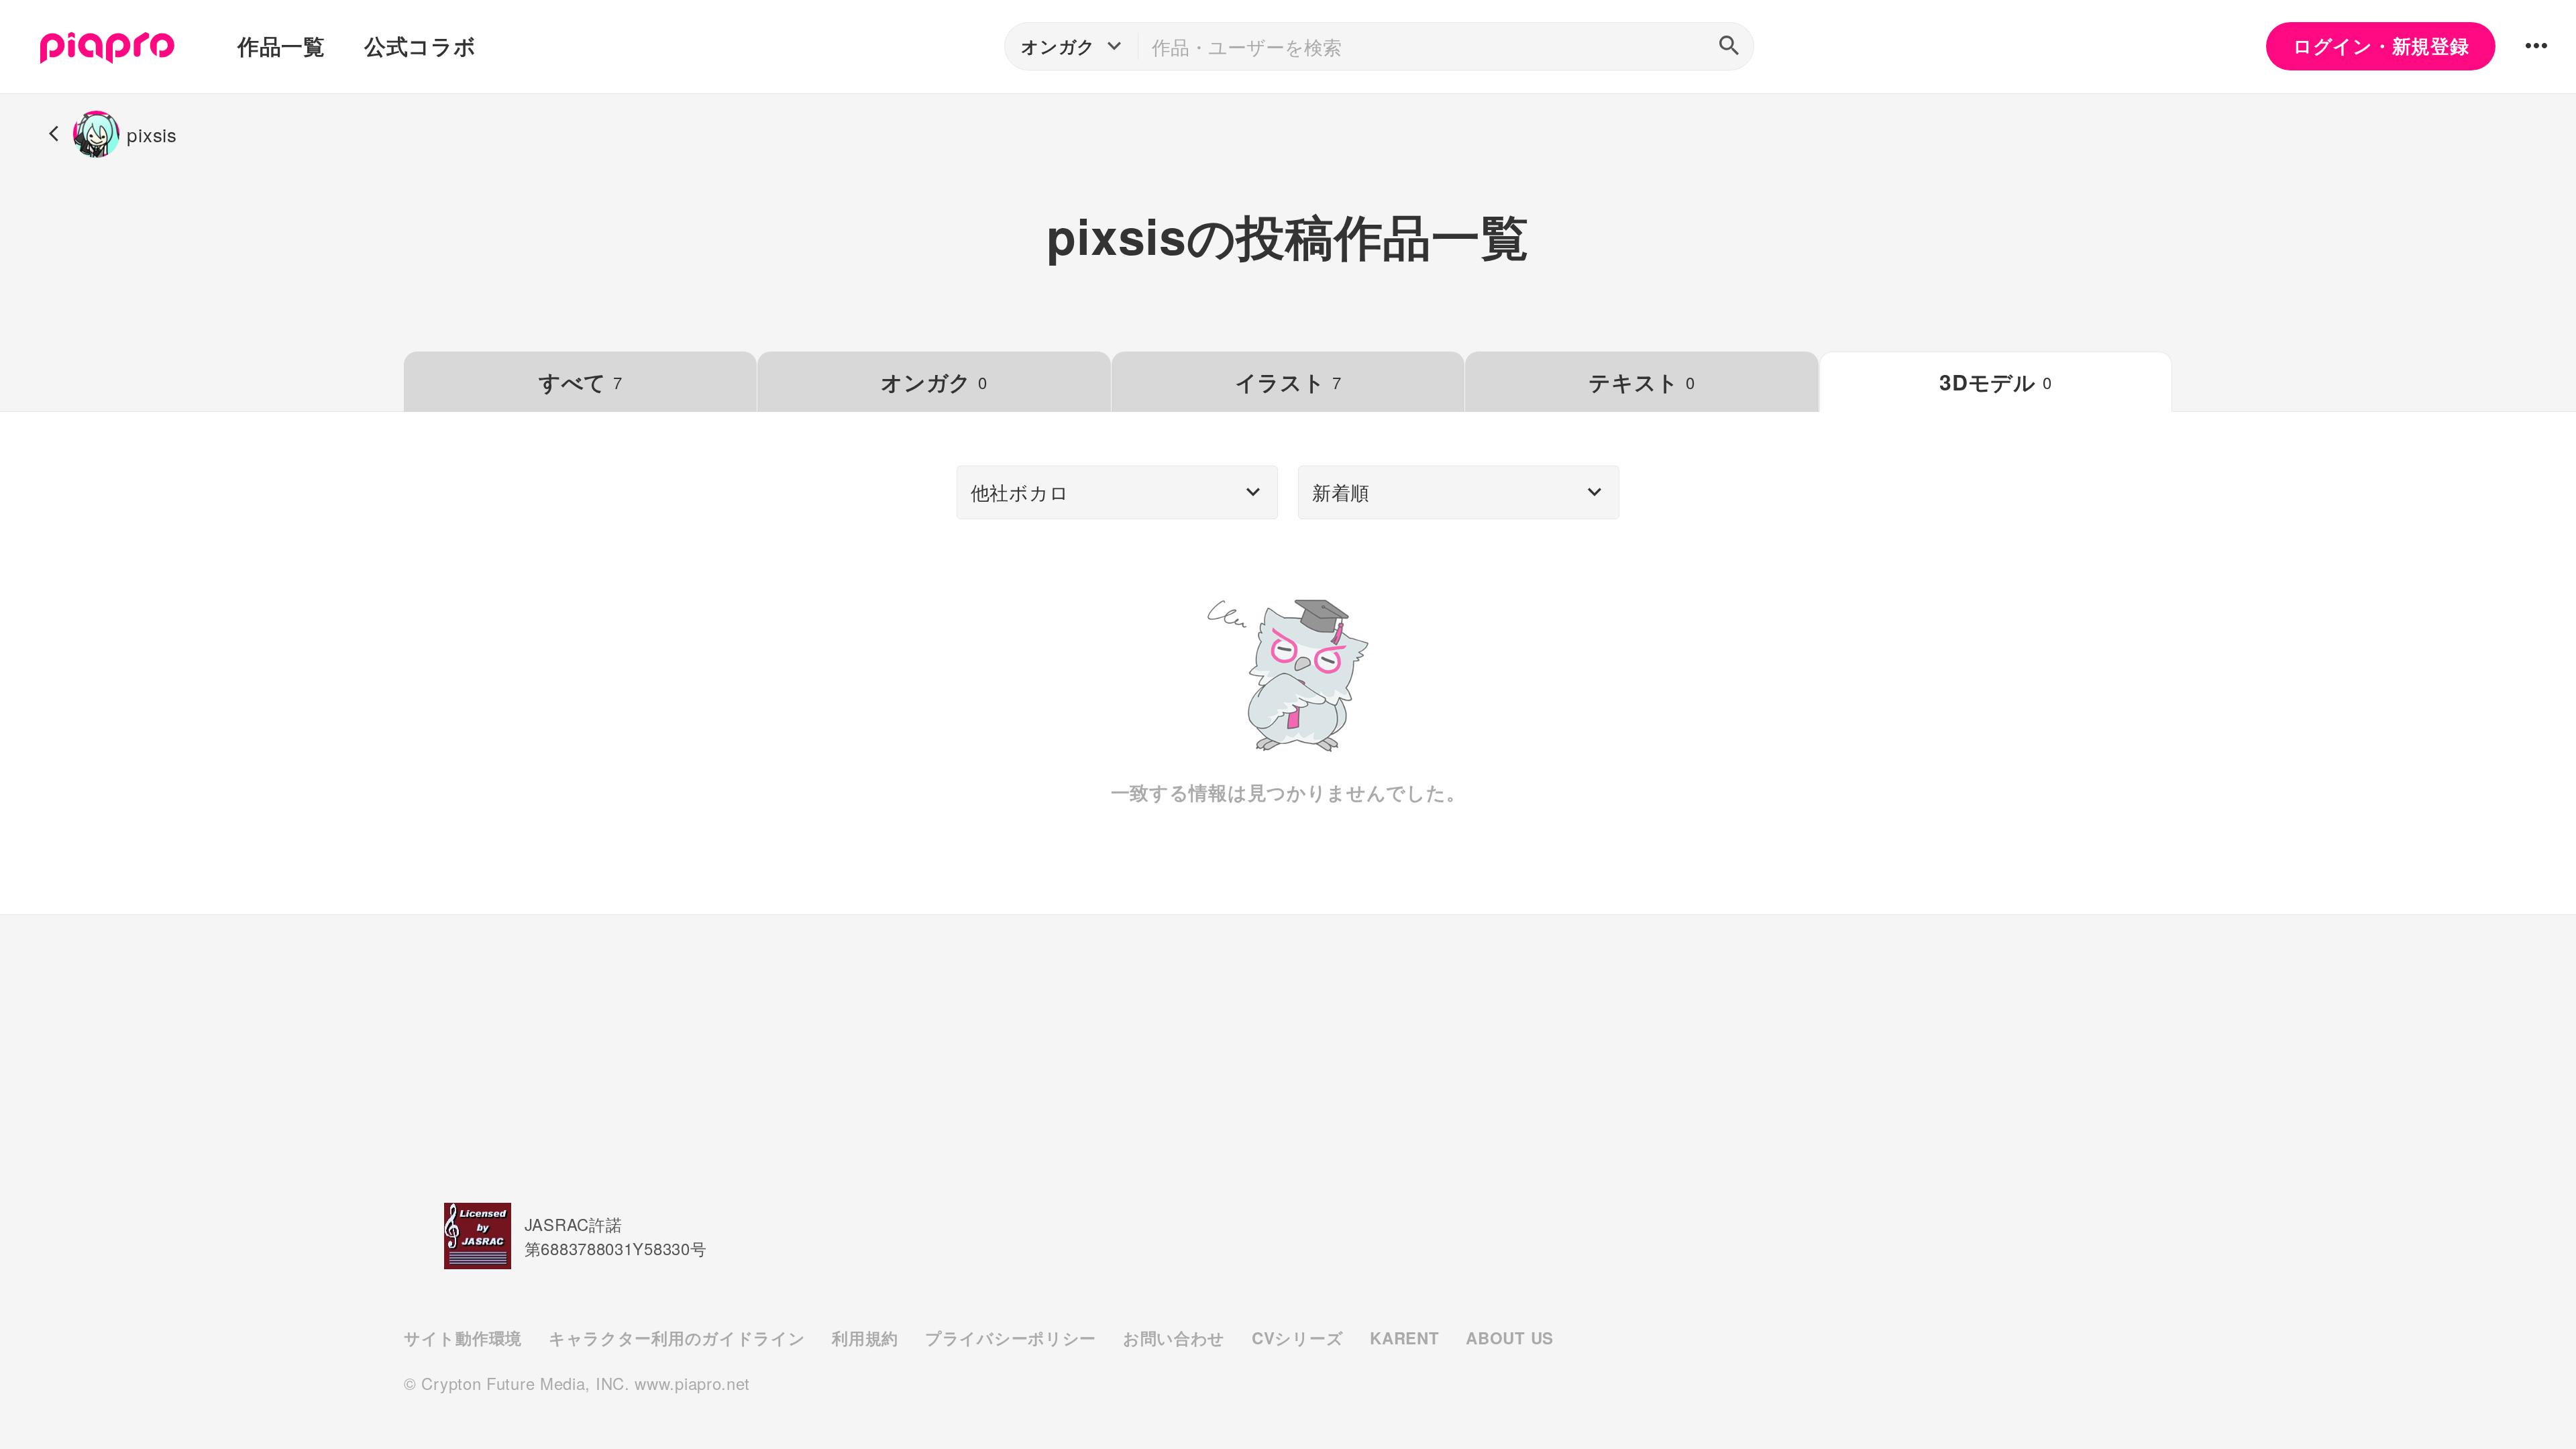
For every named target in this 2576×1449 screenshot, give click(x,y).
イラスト (1288, 382)
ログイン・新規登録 (2381, 46)
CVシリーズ (1297, 1338)
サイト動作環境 (463, 1338)
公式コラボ (420, 46)
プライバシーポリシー (1011, 1338)
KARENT (1404, 1338)
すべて (581, 382)
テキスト (1642, 382)
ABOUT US (1510, 1338)
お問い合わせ (1174, 1338)
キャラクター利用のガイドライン (677, 1338)
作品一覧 (281, 46)
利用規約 (865, 1338)
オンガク (934, 382)
